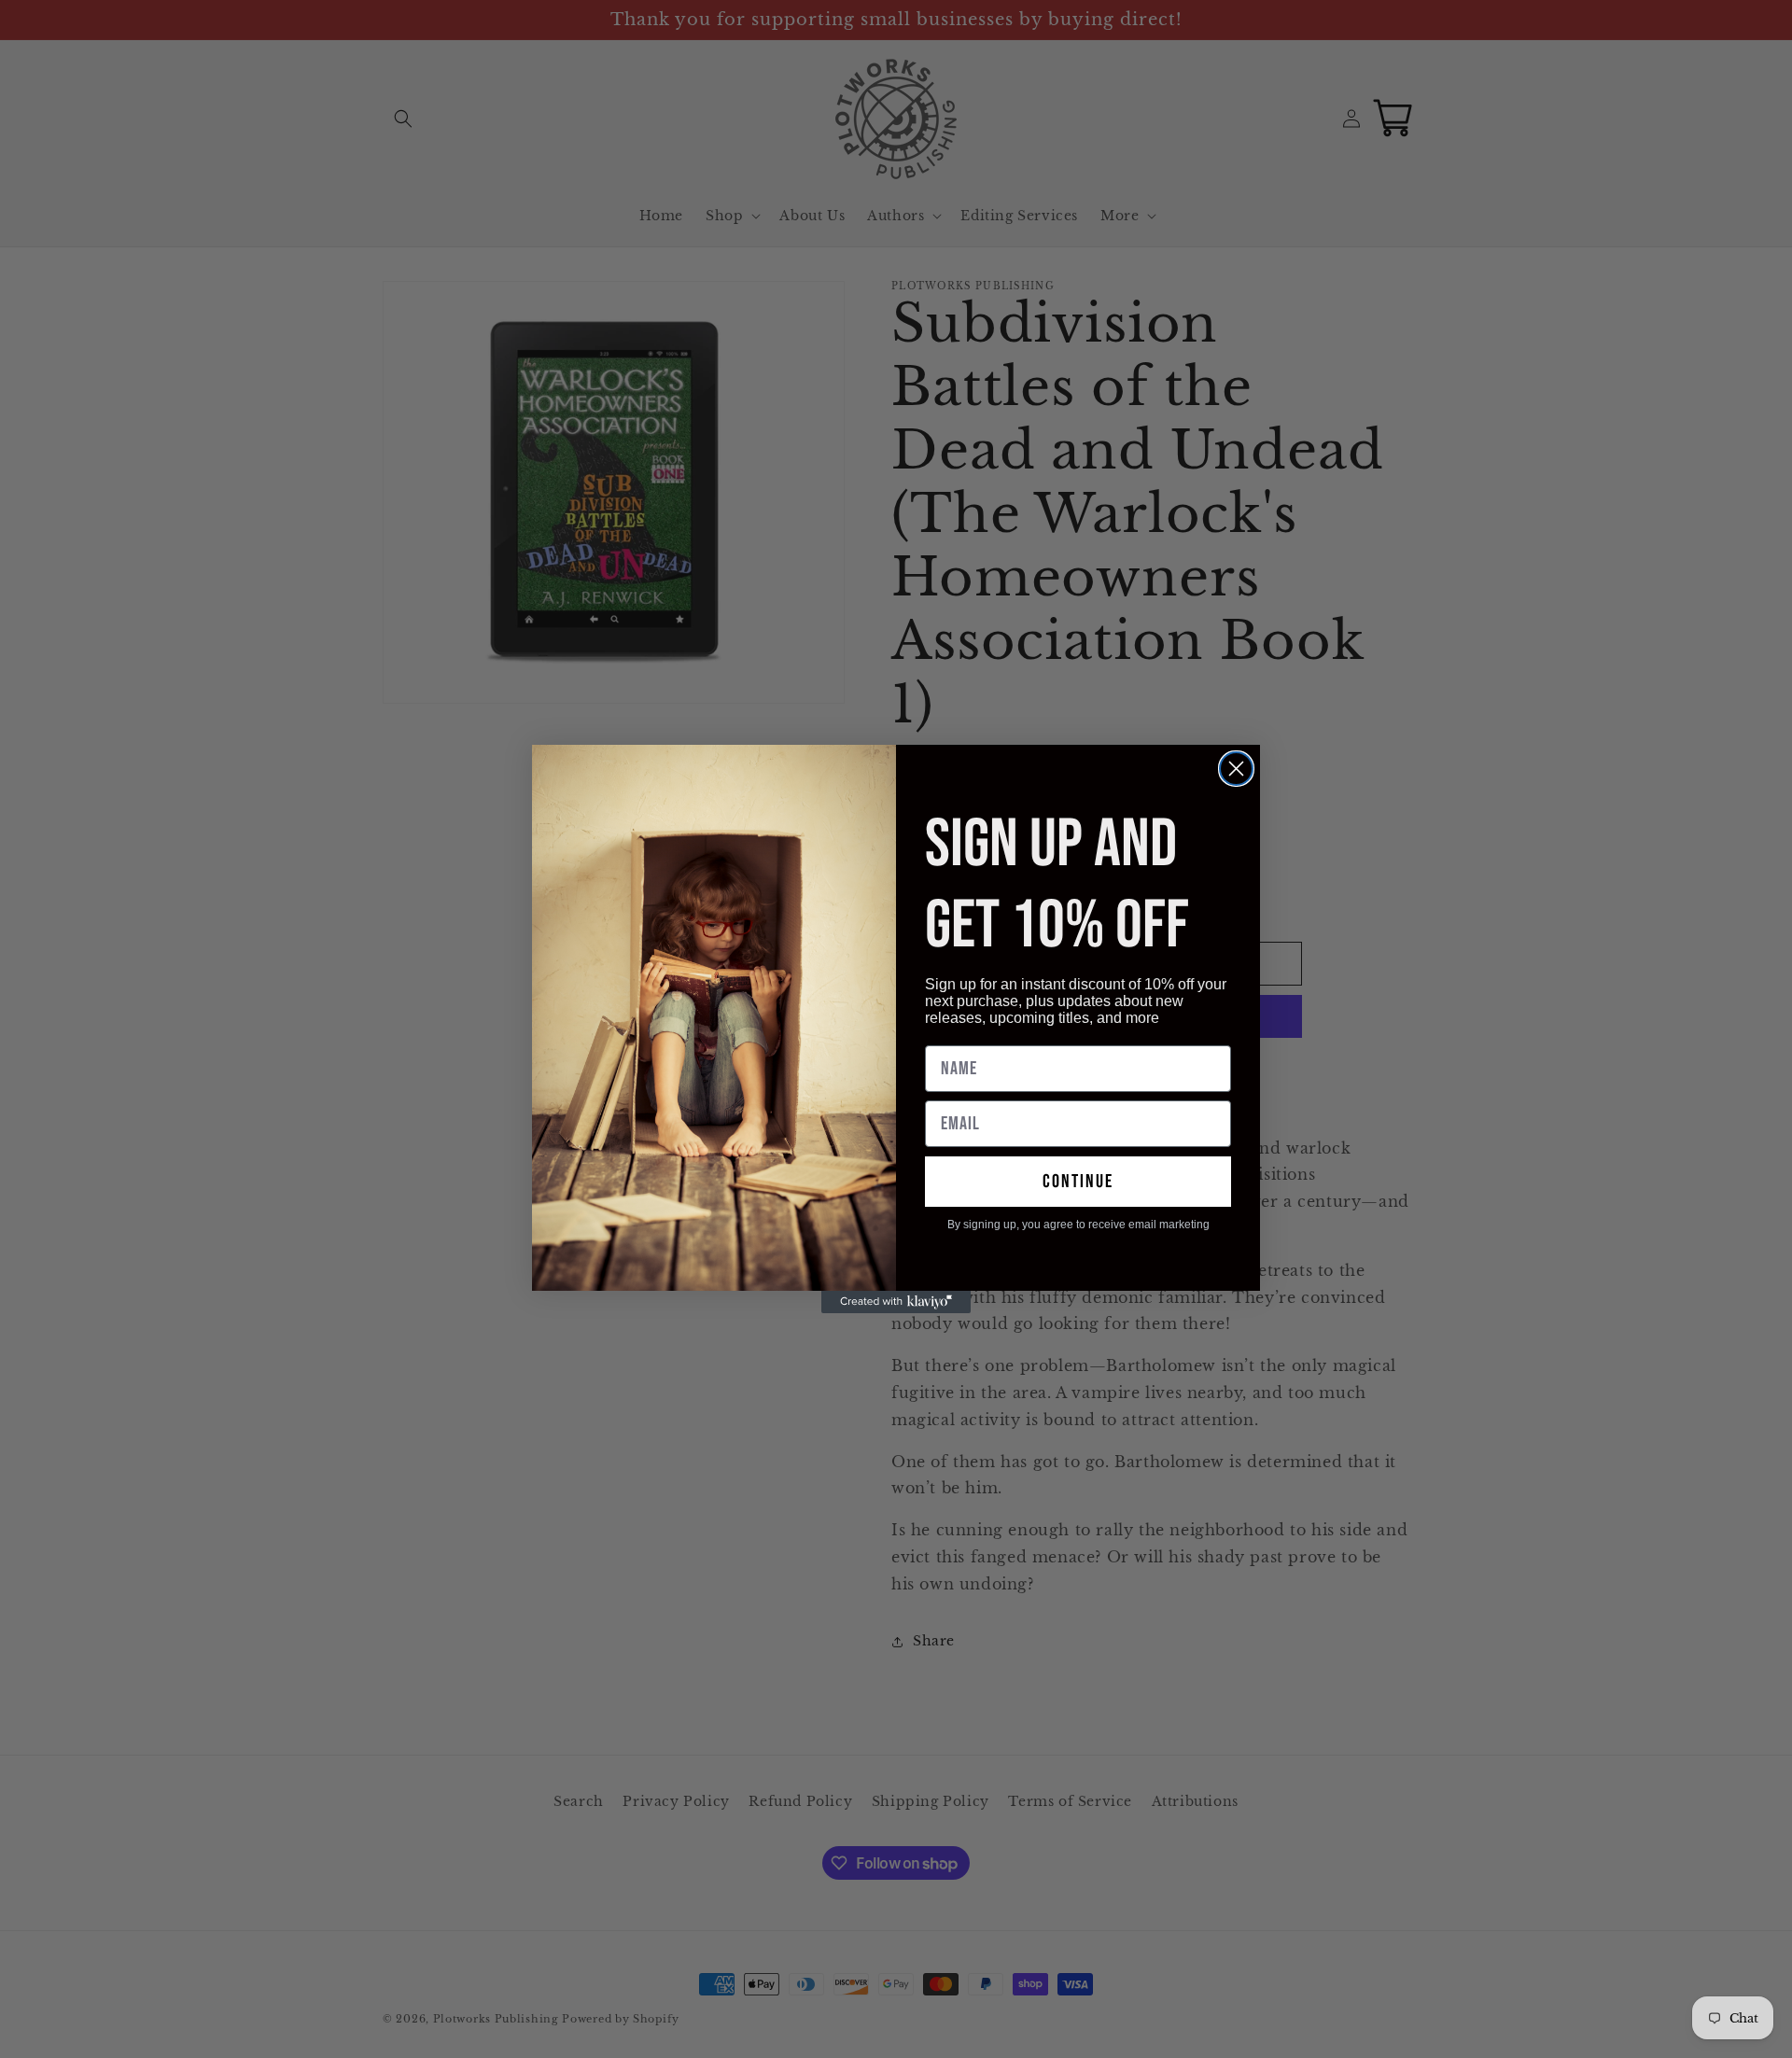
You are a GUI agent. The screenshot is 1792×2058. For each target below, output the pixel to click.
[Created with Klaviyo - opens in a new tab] (896, 1302)
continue (1078, 1182)
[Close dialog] (1236, 769)
